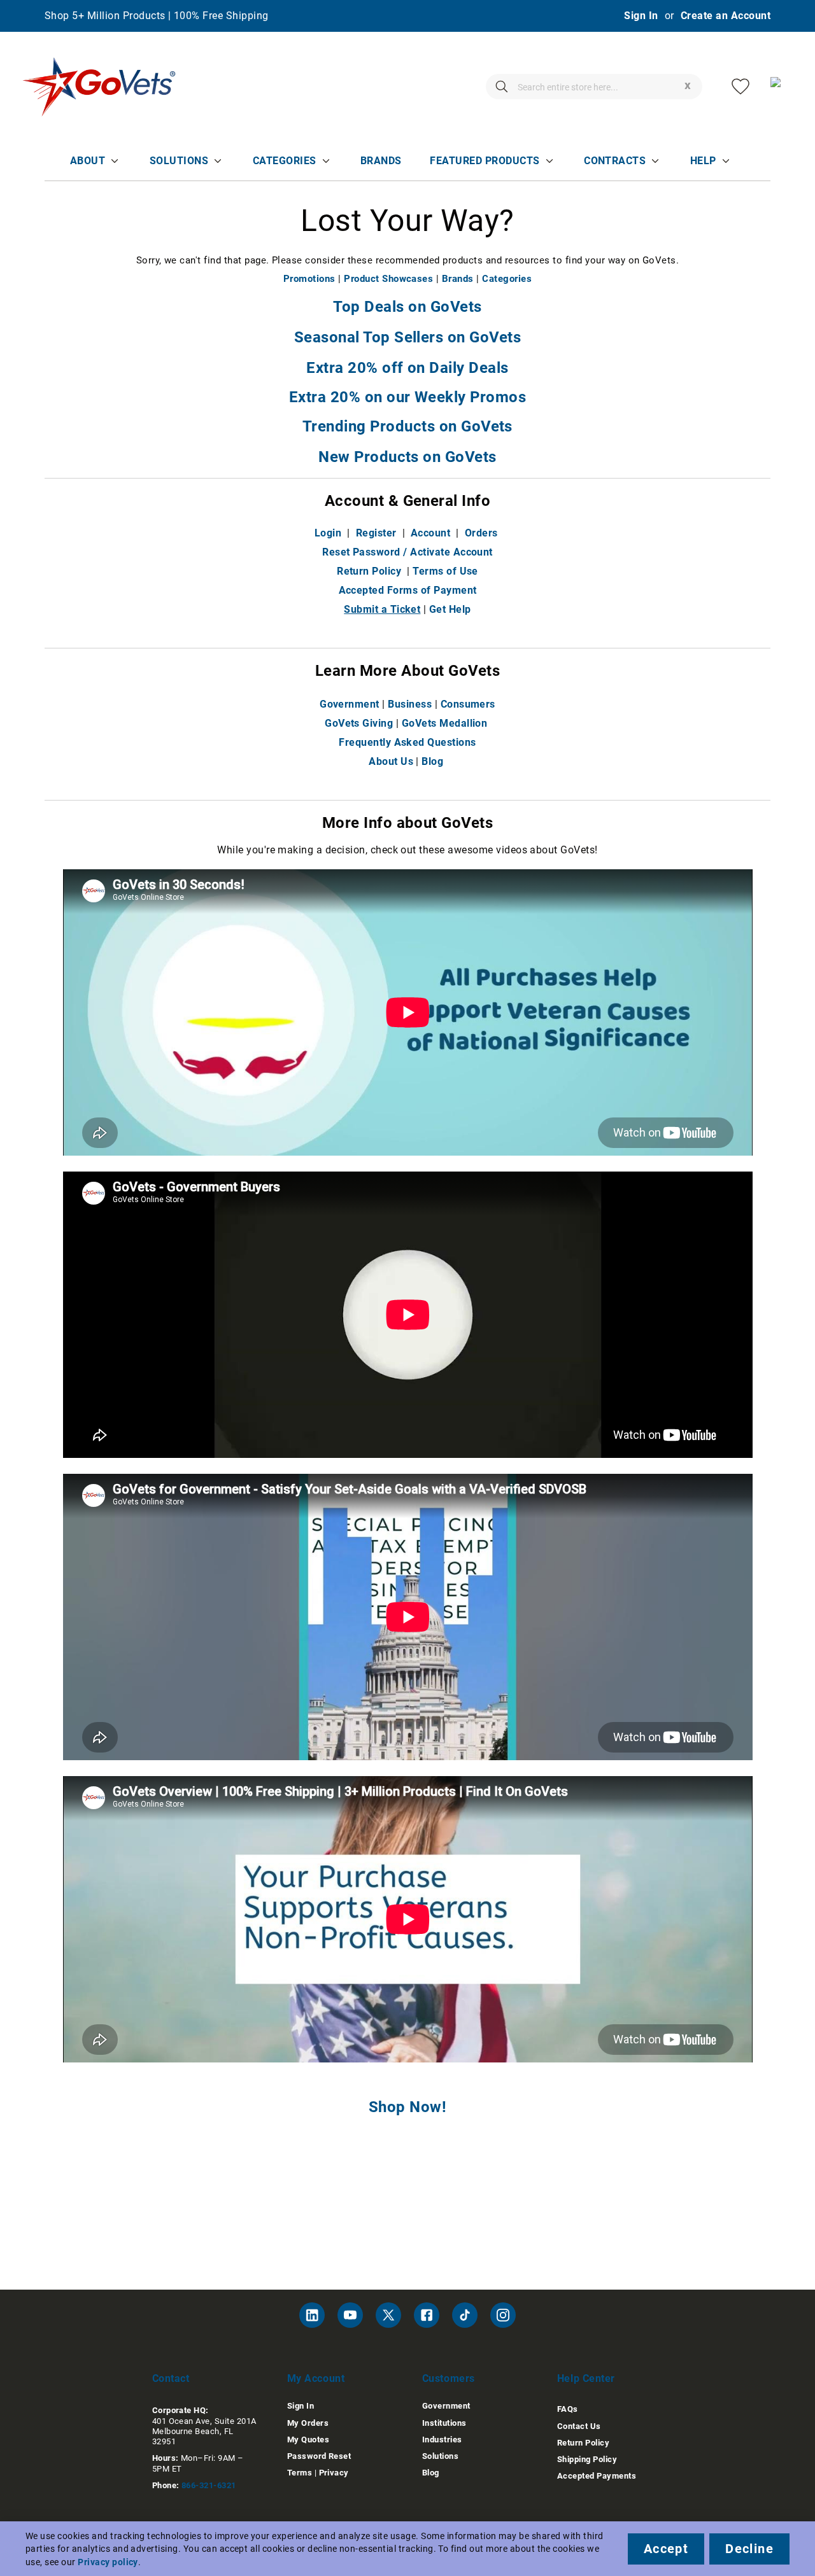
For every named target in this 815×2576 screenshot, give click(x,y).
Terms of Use (445, 571)
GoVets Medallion (445, 723)
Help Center (586, 2378)
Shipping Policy (587, 2459)
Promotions (309, 279)
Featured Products (485, 161)
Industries (442, 2439)
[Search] (502, 87)
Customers (449, 2378)
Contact (171, 2378)
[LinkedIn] (312, 2315)
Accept (666, 2549)
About (88, 161)
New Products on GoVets (407, 457)
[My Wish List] (741, 87)
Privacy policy (108, 2562)
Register (376, 533)
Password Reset (319, 2456)
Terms (300, 2473)
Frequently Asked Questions (407, 742)
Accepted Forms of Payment (408, 590)
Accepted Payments (597, 2476)
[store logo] (99, 87)
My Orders (308, 2423)
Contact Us (579, 2426)
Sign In (641, 16)
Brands (381, 161)
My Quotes (308, 2439)
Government (350, 704)
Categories (285, 161)
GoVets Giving (359, 723)
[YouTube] (350, 2315)
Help (703, 161)
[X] (388, 2315)
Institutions (444, 2423)
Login (328, 533)
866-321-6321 (209, 2485)
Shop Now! (407, 2107)
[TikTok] (465, 2315)
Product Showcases (388, 279)
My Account (316, 2378)
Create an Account (726, 16)
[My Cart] (780, 87)
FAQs (568, 2409)
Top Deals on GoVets (407, 307)
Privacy (334, 2473)
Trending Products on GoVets (407, 426)
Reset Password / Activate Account (407, 552)
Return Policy (369, 571)
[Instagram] (503, 2315)
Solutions (179, 161)
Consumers (468, 704)
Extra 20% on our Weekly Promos (407, 397)
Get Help (450, 609)
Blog (432, 761)
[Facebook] (427, 2315)
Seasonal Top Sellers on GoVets (407, 337)
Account (430, 533)
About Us (391, 761)
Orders (481, 533)
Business (410, 704)
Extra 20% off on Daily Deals (407, 368)
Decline (749, 2549)
